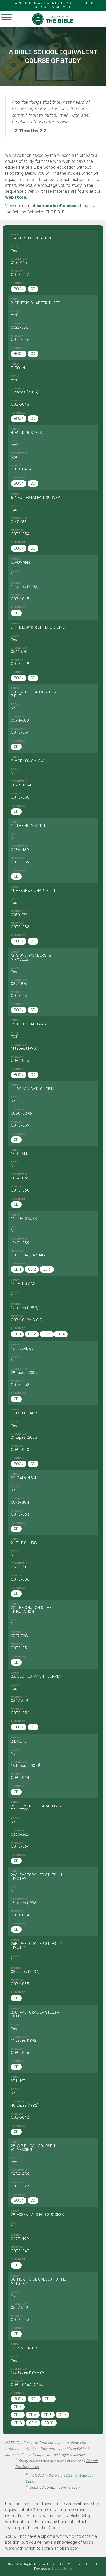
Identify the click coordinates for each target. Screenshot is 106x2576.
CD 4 (61, 1334)
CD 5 (33, 2415)
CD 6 (48, 2415)
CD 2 (32, 1269)
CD (33, 289)
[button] (6, 18)
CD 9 (33, 2423)
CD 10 (49, 2423)
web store (16, 197)
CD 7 (62, 2415)
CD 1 (17, 1269)
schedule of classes (58, 206)
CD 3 (47, 1269)
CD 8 (18, 2423)
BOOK (19, 289)
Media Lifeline (62, 2569)
